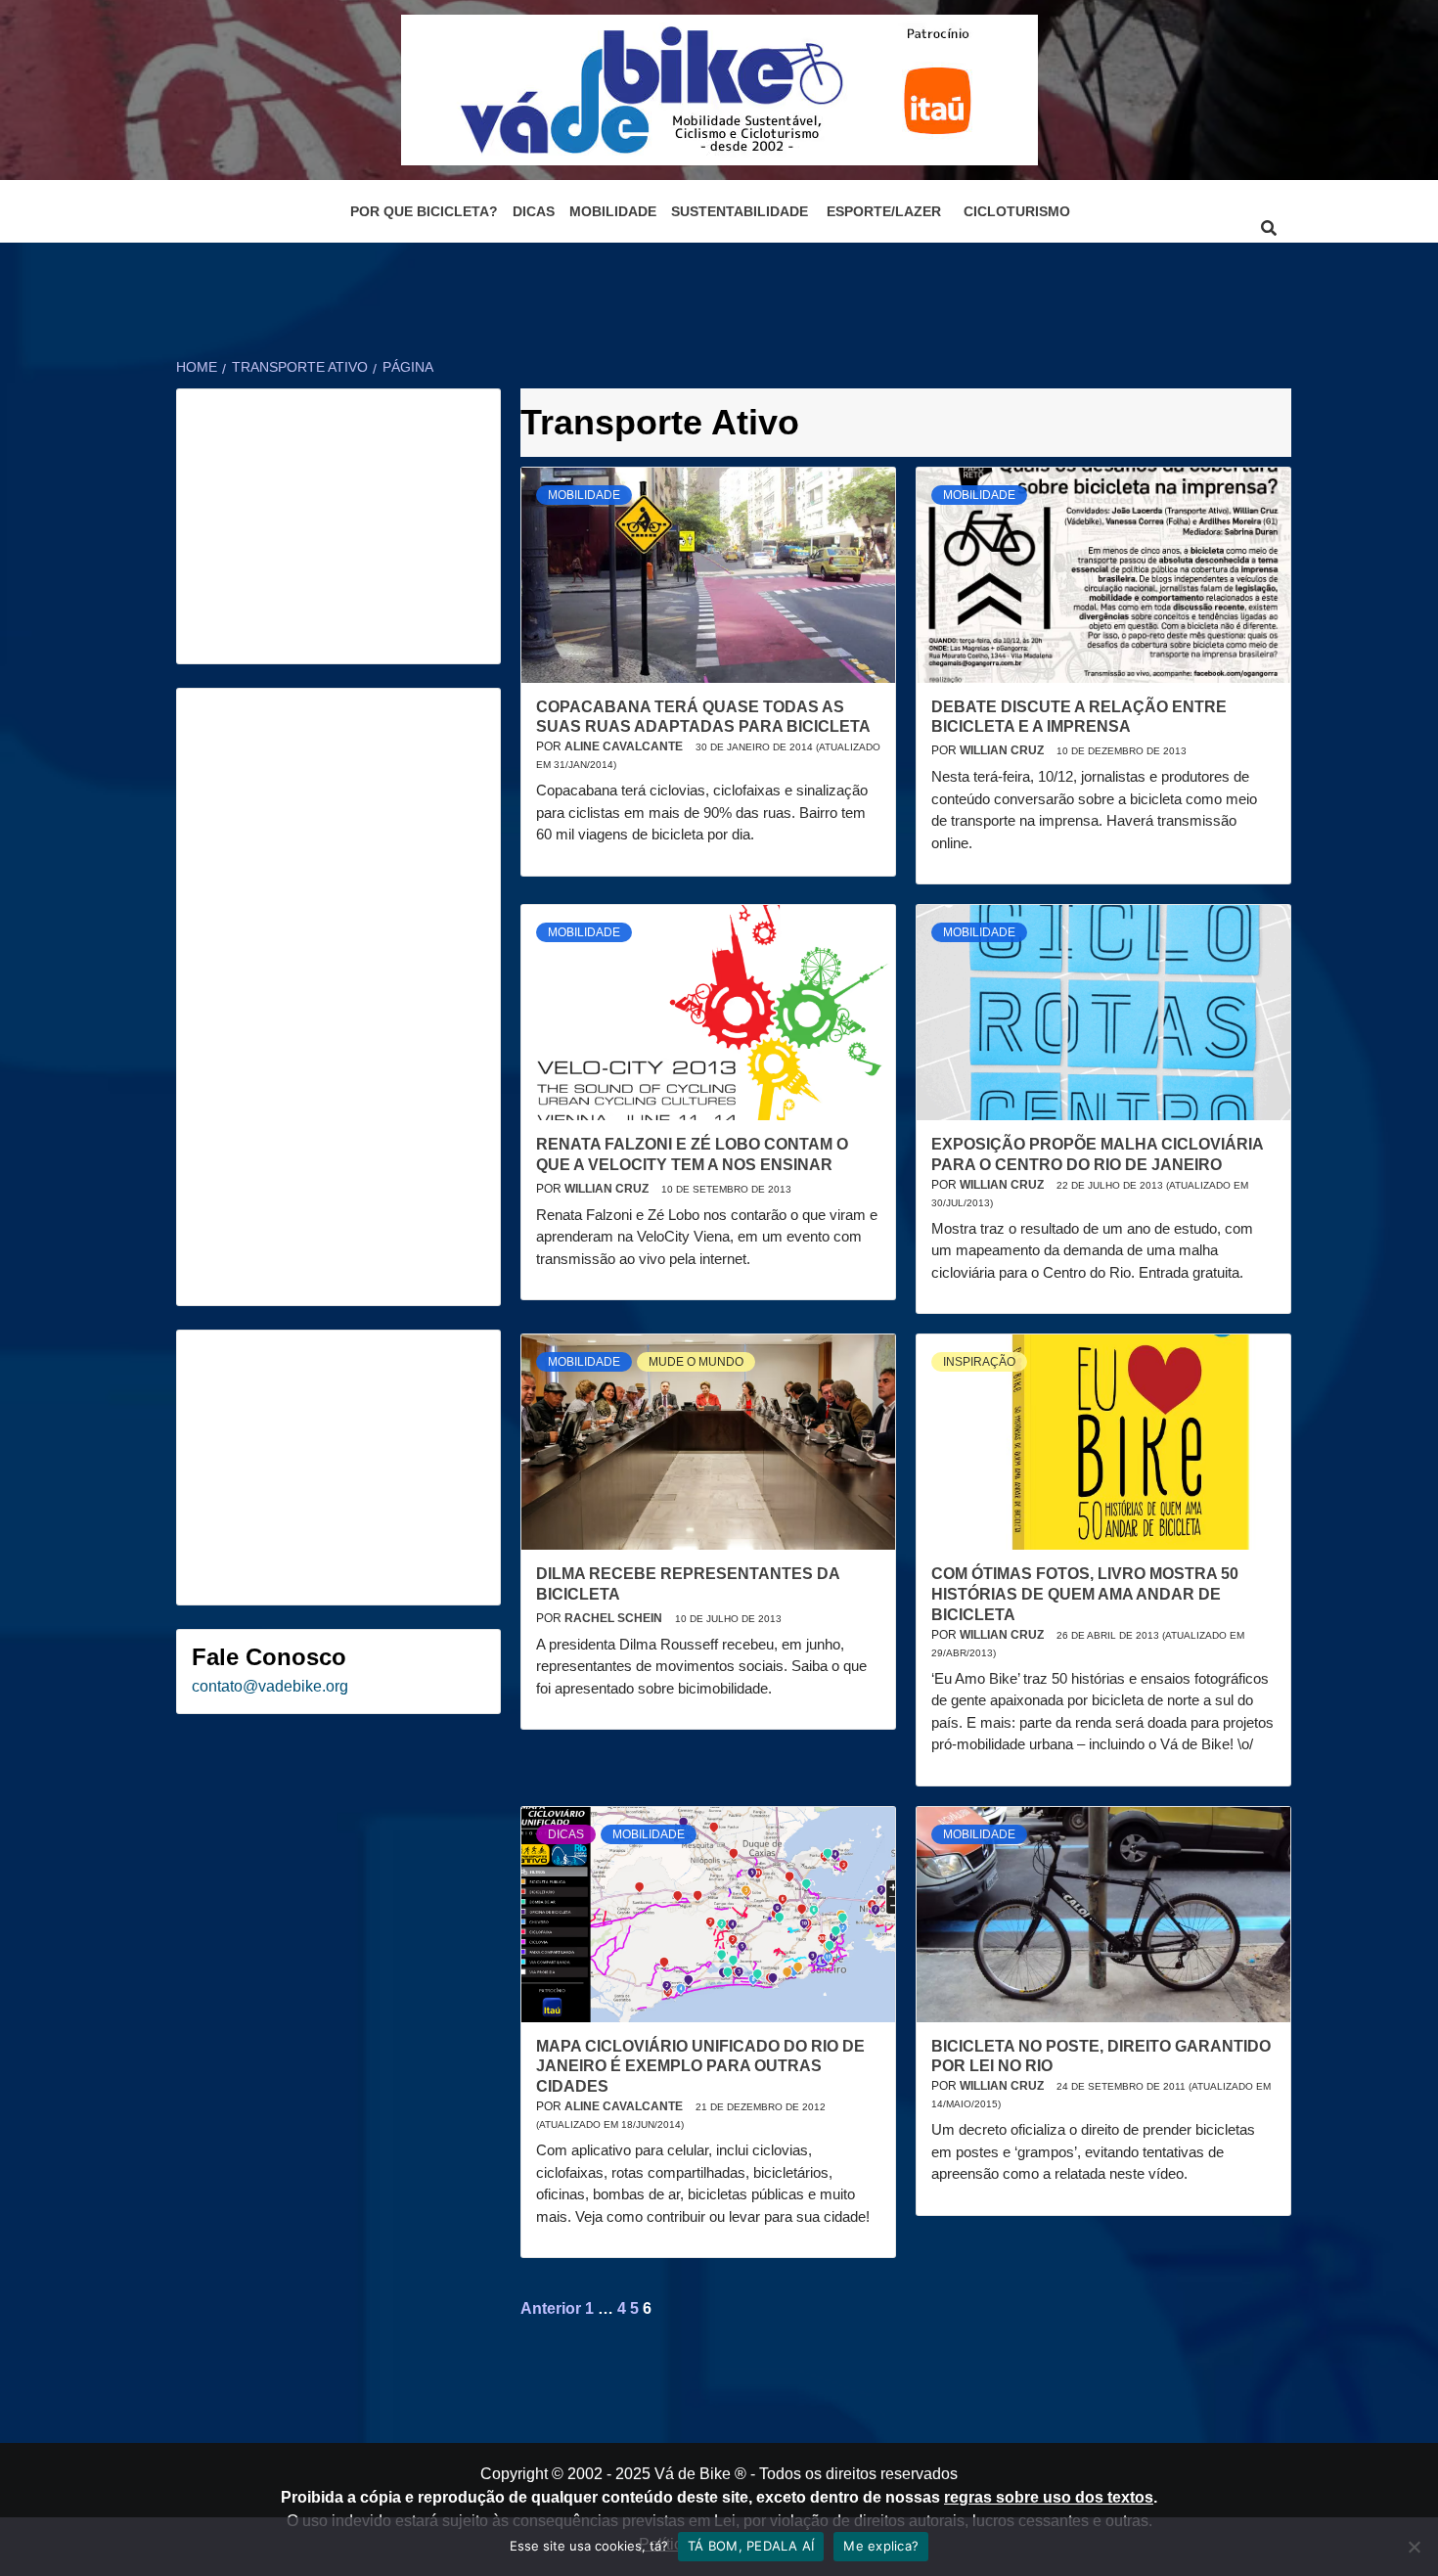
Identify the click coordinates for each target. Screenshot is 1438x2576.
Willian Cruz (1003, 750)
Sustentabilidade (740, 211)
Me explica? (881, 2546)
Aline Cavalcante (625, 746)
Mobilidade (613, 211)
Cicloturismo (1017, 211)
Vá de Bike (693, 2474)
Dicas (534, 211)
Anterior (551, 2308)
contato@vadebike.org (270, 1686)
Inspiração (979, 1362)
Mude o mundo (696, 1362)
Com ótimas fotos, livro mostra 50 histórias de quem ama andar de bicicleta (1085, 1594)
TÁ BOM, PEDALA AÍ (751, 2546)
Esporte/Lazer (884, 211)
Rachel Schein (615, 1618)
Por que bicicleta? (424, 211)
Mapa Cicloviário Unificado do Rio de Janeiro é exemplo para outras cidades (700, 2067)
